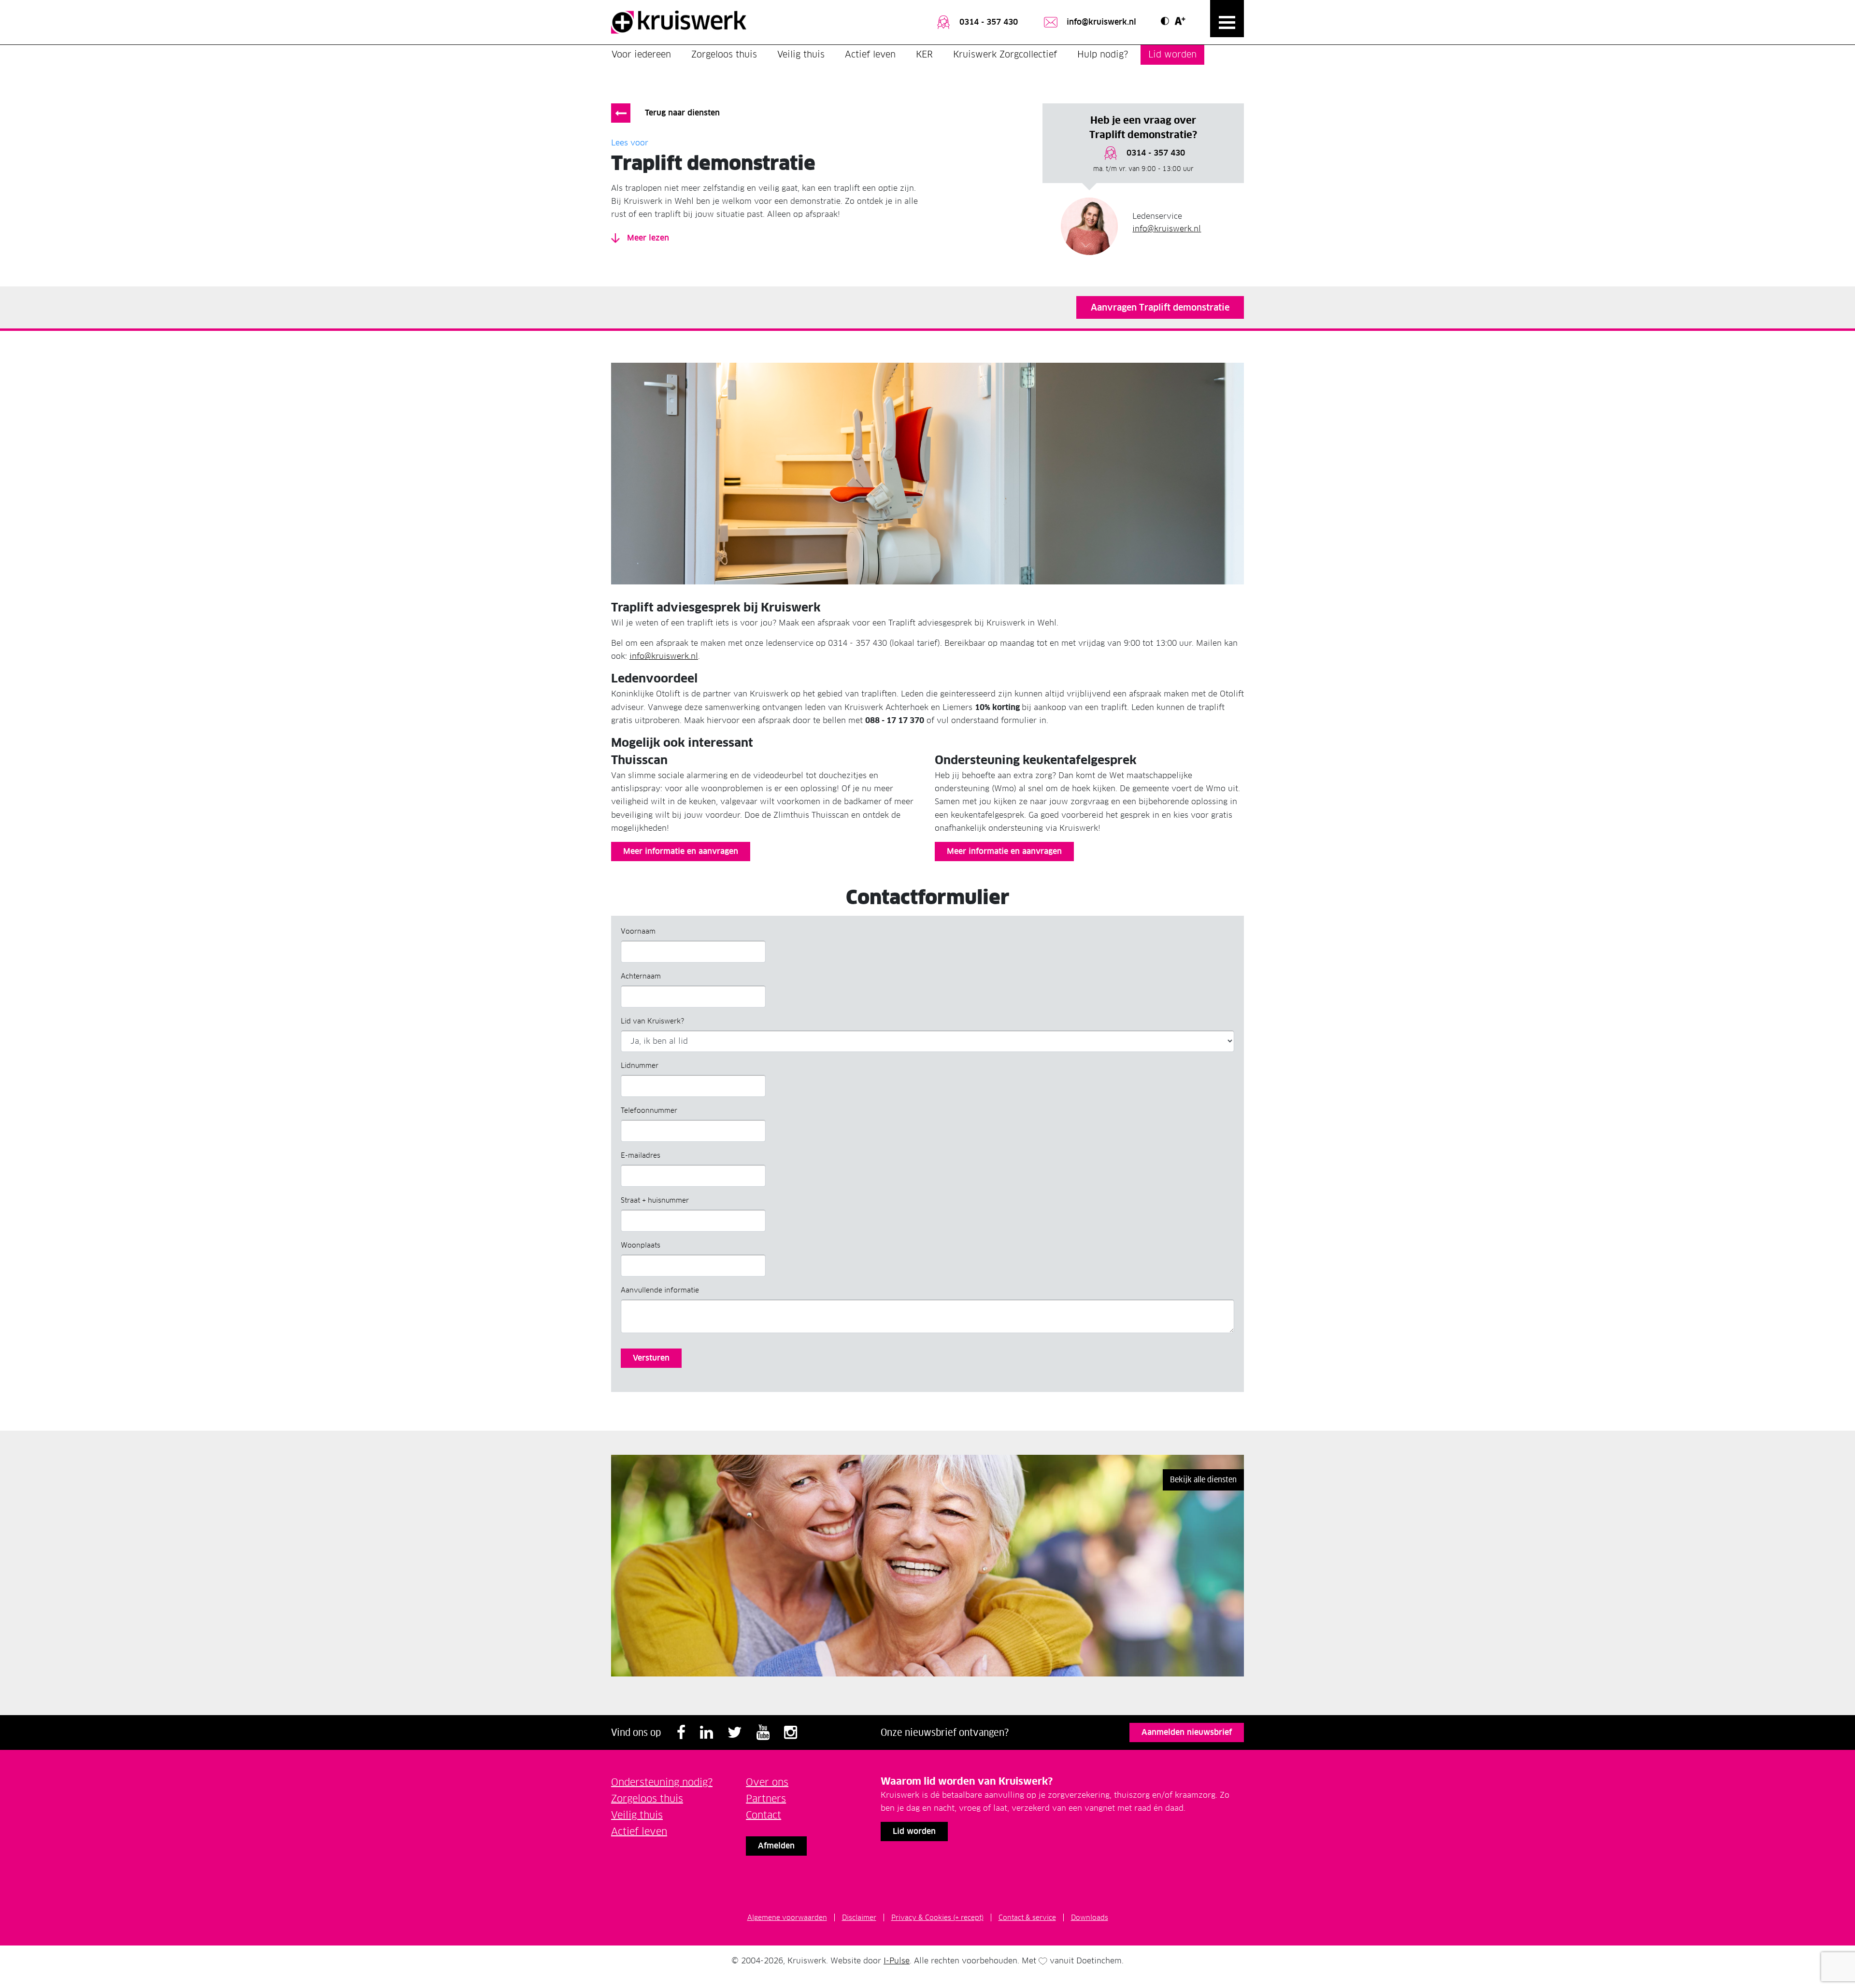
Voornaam (638, 931)
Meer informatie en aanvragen (681, 851)
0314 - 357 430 (987, 22)
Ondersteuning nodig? (662, 1782)
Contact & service (1027, 1917)
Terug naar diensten (682, 113)
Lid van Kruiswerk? (652, 1021)
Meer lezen (647, 238)
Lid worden (1172, 54)
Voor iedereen (641, 54)
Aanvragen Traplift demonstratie (1160, 307)
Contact (763, 1815)
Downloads (1090, 1917)
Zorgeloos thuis (724, 54)
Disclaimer (859, 1917)
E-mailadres (641, 1155)
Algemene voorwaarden (787, 1917)
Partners (766, 1799)
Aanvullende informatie (660, 1290)
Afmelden (776, 1846)
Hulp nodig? (1103, 54)
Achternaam (641, 976)
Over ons (767, 1782)
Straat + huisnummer (655, 1200)
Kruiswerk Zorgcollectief (1005, 54)
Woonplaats (641, 1245)
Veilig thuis (801, 54)
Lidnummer (640, 1065)
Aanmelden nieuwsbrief (1187, 1732)
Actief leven (870, 54)
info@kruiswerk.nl (1100, 22)
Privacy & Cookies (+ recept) (937, 1917)
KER (924, 54)
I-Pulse (897, 1961)
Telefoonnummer (649, 1110)
